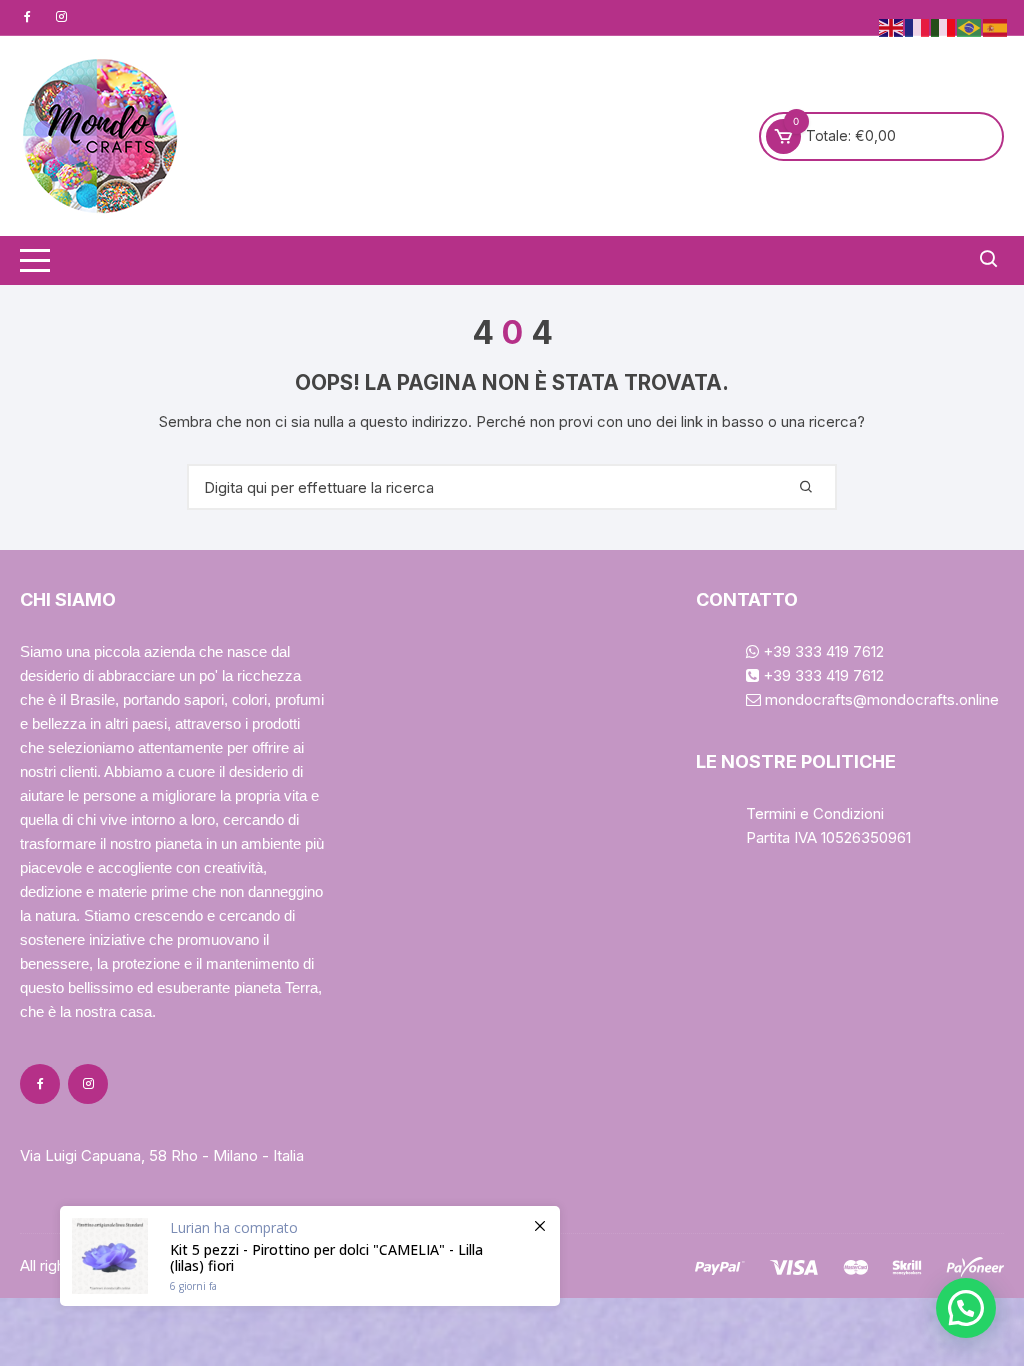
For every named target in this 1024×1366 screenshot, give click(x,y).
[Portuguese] (970, 26)
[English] (892, 26)
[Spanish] (996, 26)
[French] (918, 26)
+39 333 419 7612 (821, 651)
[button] (966, 1308)
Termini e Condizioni (815, 813)
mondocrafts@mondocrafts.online (880, 699)
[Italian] (944, 26)
